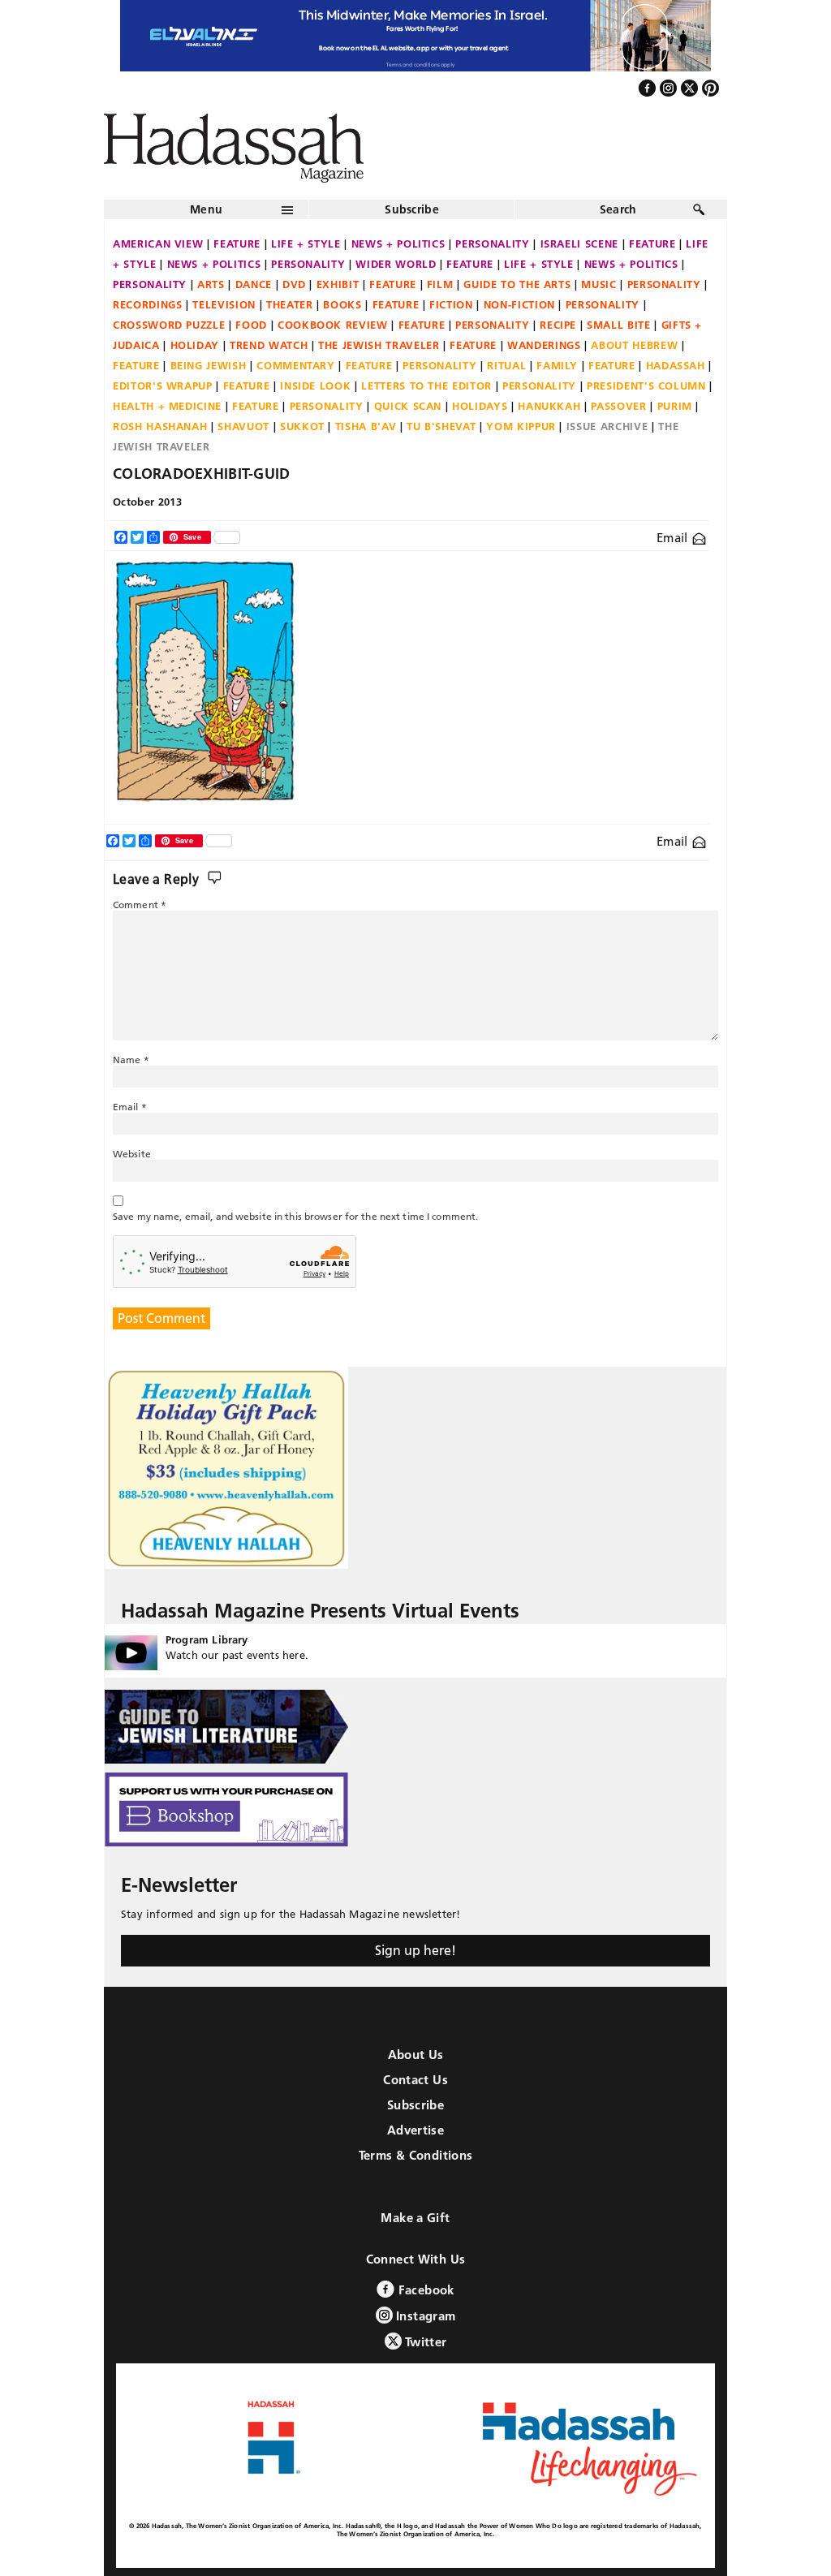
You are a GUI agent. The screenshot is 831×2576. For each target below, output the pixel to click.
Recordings (148, 304)
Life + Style (306, 243)
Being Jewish (209, 365)
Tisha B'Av (366, 426)
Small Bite (619, 325)
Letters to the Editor (426, 386)
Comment (140, 905)
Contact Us (415, 2080)
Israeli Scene (579, 243)
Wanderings (544, 345)
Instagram (424, 2316)
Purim (675, 406)
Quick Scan (408, 406)
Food (251, 325)
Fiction (451, 304)
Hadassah (676, 365)
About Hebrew (634, 345)
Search (618, 209)
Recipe (558, 325)
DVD (294, 284)
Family (557, 365)
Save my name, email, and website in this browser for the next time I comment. (295, 1216)
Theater (290, 304)
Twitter (424, 2342)
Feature (237, 243)
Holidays (480, 406)
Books (342, 304)
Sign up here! (415, 1950)
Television (224, 304)
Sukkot (302, 426)
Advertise (415, 2130)
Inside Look (315, 386)
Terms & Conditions (416, 2155)
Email (674, 538)
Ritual (506, 365)
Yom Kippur (521, 426)
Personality (492, 243)
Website (132, 1154)
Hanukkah (549, 406)
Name (131, 1060)
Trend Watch (269, 345)
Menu (206, 209)
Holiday (195, 345)
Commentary (296, 365)
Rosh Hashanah (160, 426)
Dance (254, 284)
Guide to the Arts (517, 284)
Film (440, 284)
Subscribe (412, 209)
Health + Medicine (167, 406)
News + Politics (398, 243)
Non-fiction (519, 304)
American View (158, 243)
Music (598, 284)
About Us (416, 2055)
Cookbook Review (333, 325)
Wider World (396, 264)
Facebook (424, 2290)
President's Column (646, 386)
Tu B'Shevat (441, 426)
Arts (211, 284)
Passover (618, 406)
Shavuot (243, 426)
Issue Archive (607, 426)
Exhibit (338, 284)
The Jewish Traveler (379, 345)
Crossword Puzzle (169, 325)
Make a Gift (415, 2218)
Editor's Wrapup (163, 386)
